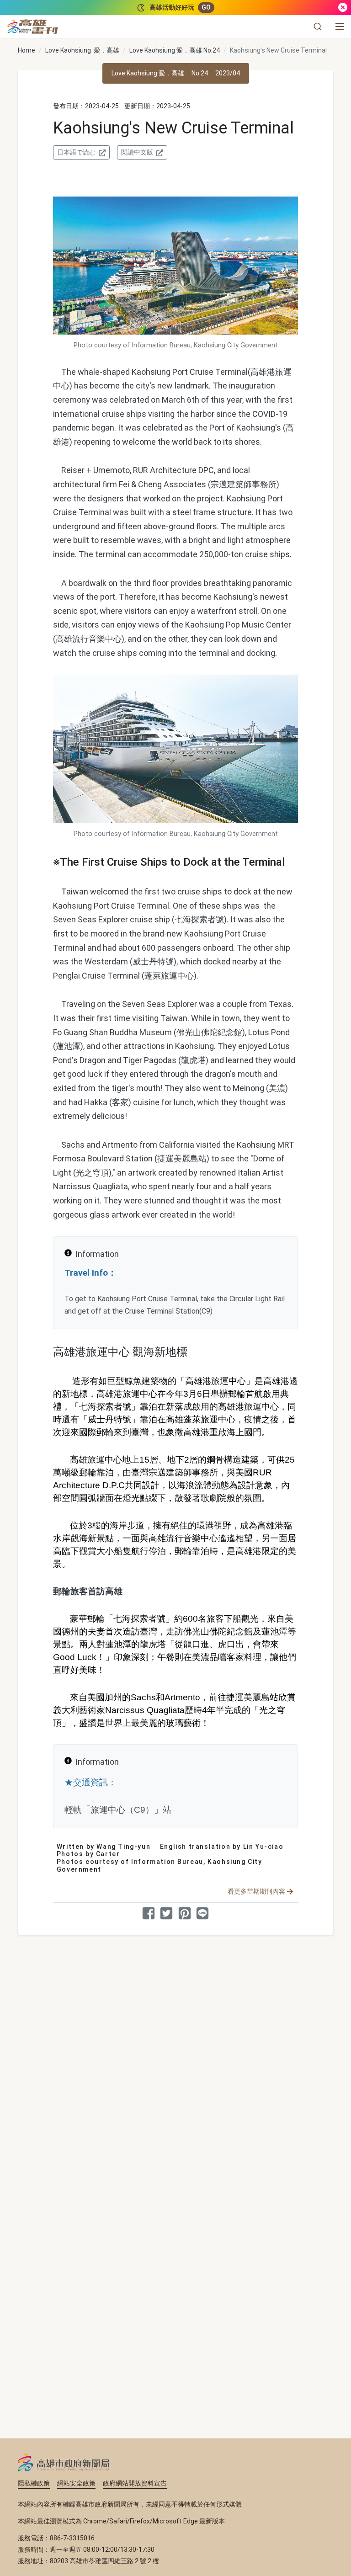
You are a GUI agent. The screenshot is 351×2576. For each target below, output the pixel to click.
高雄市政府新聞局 (64, 2462)
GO (206, 7)
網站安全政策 (76, 2483)
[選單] (340, 27)
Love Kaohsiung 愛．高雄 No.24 (175, 50)
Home (27, 50)
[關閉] (343, 8)
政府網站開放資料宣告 (135, 2483)
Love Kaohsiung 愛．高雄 (82, 50)
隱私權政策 (34, 2483)
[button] (318, 27)
